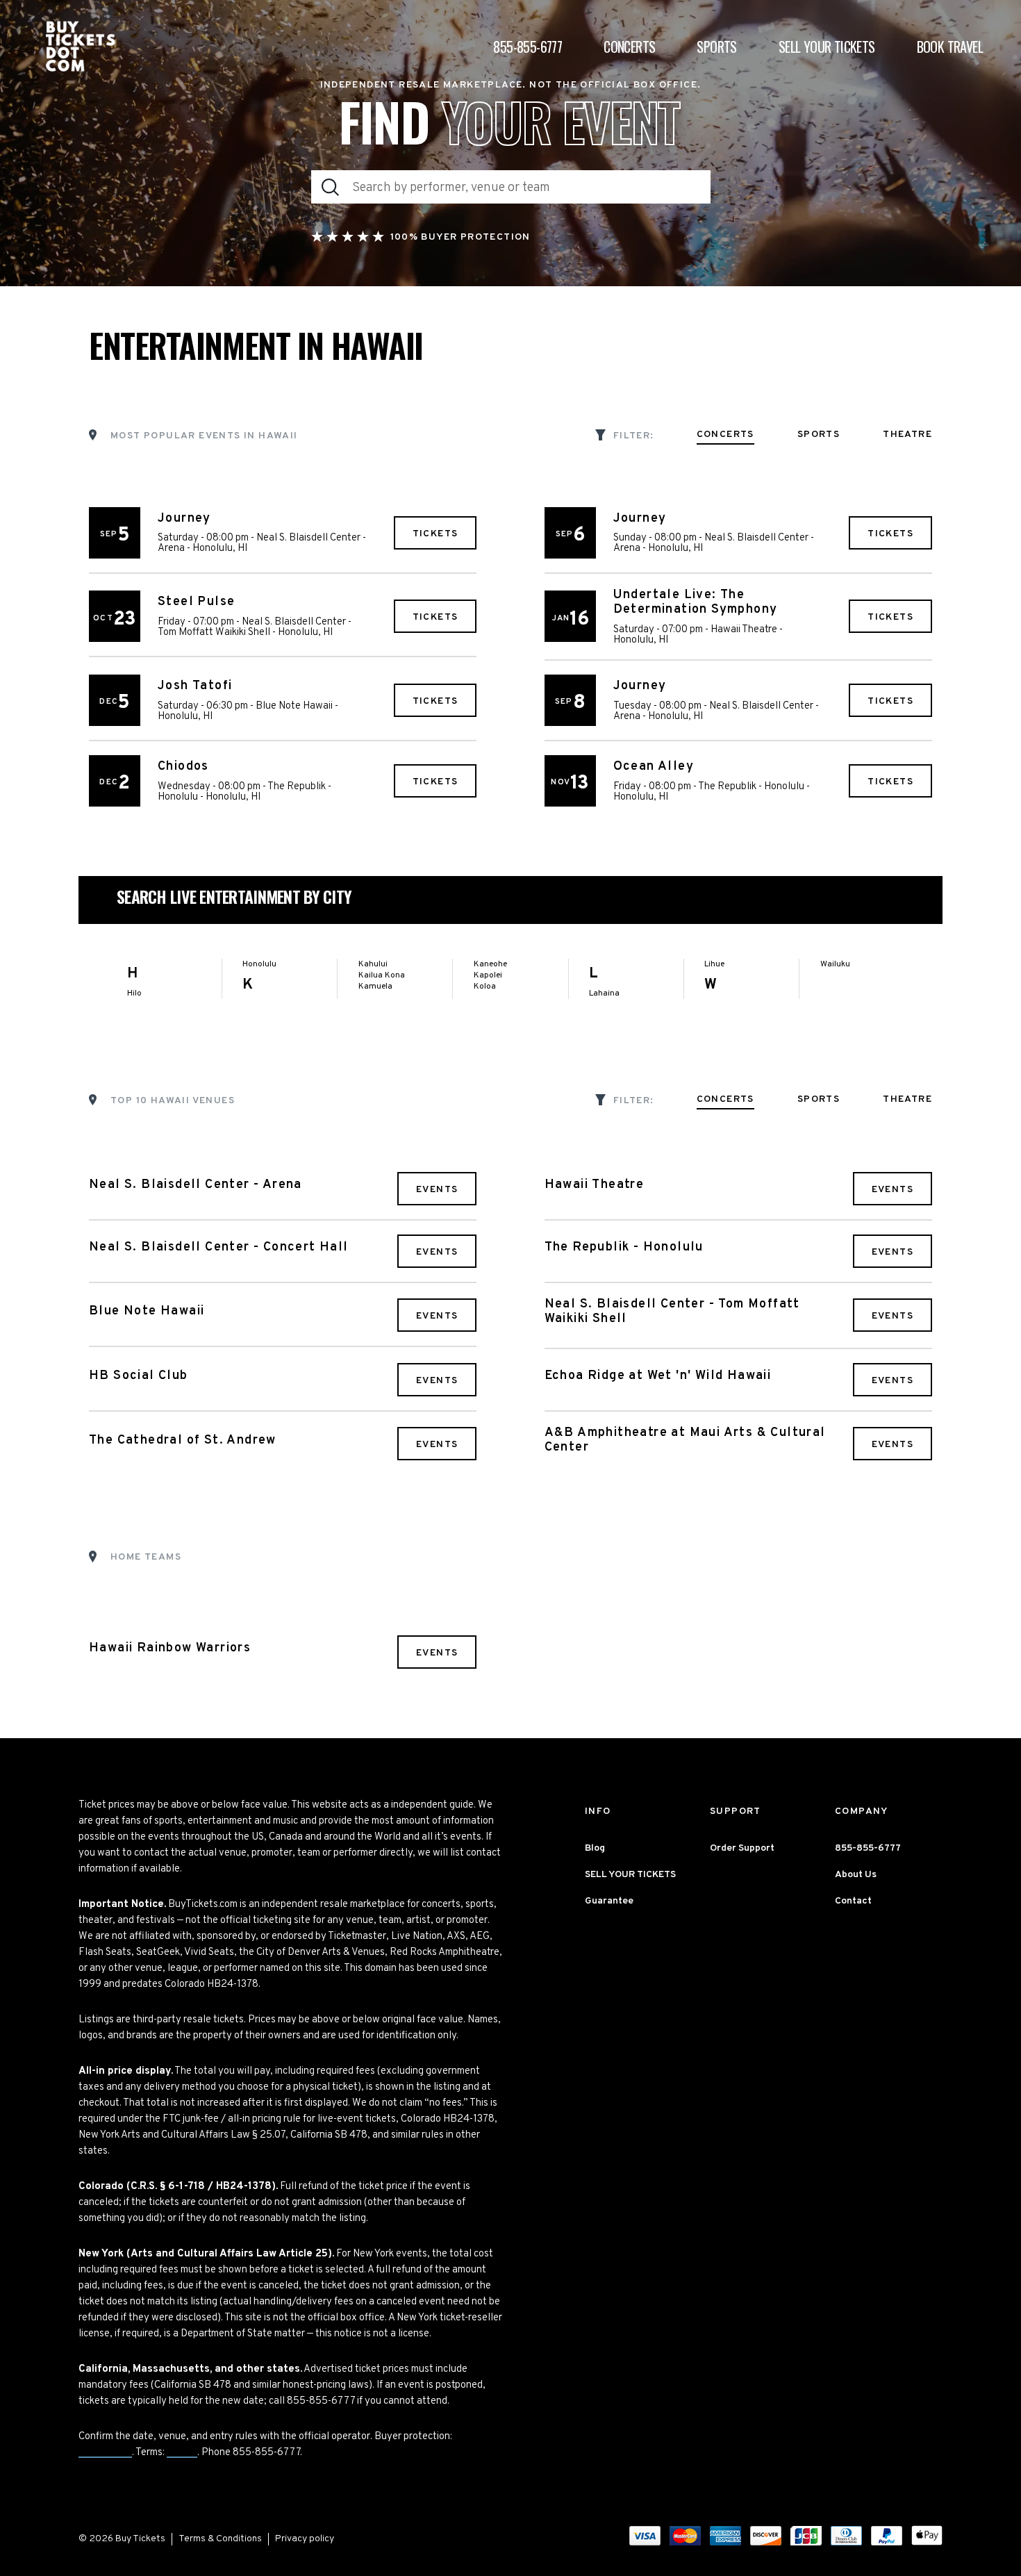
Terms (182, 2453)
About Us (856, 1875)
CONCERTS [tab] (725, 435)
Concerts (629, 47)
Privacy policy (305, 2539)
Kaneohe (490, 964)
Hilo (134, 993)
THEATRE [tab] (907, 435)
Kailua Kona (382, 975)
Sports (716, 47)
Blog (595, 1848)
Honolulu (259, 964)
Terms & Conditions (220, 2539)
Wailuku (835, 964)
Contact (853, 1901)
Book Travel (950, 47)
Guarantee (105, 2453)
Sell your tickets (827, 47)
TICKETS (435, 534)
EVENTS (437, 1190)
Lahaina (604, 993)
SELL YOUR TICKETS (630, 1875)
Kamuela (375, 986)
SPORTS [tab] (819, 435)
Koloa (485, 986)
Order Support (742, 1848)
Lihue (714, 964)
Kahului (373, 964)
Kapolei (488, 975)
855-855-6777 (528, 47)
